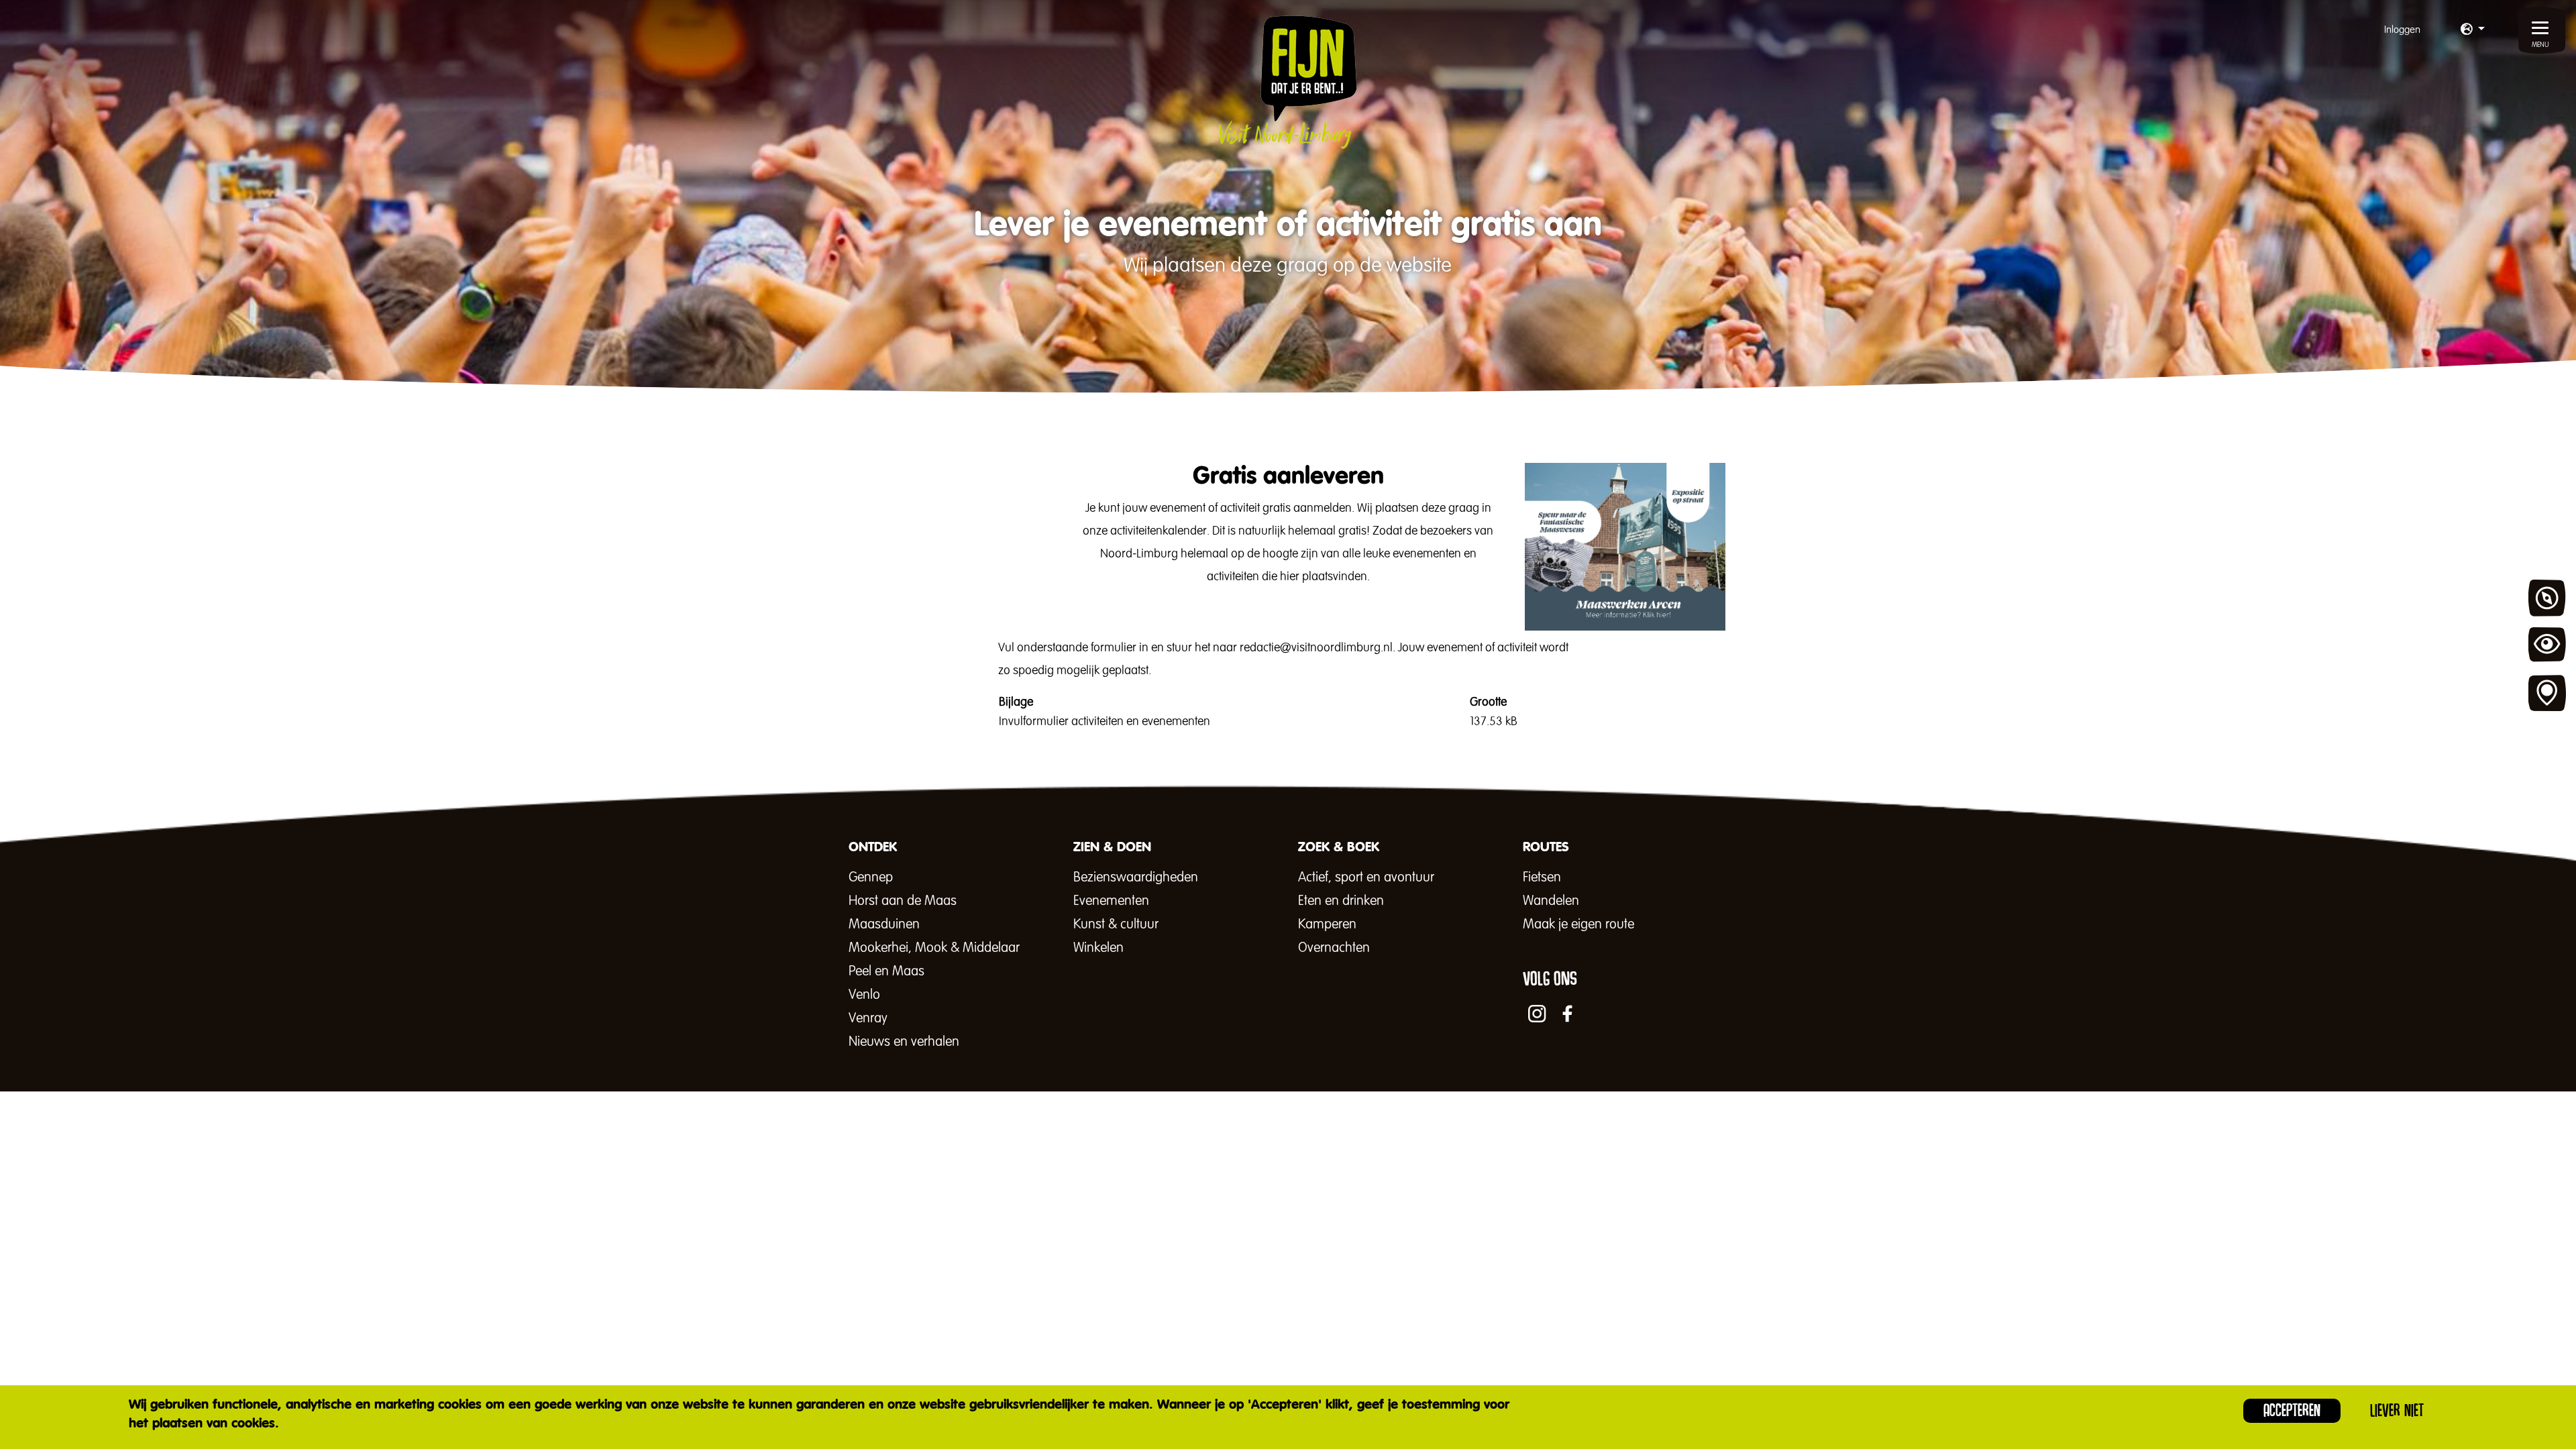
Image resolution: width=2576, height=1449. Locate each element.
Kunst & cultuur (1116, 924)
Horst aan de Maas (903, 901)
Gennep (871, 877)
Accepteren (2292, 1410)
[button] (2473, 30)
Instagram (1537, 1014)
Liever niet (2397, 1410)
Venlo (864, 995)
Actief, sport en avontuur (1366, 877)
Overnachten (1334, 948)
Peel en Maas (887, 971)
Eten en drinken (1341, 901)
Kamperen (1327, 924)
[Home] (1288, 82)
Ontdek (2547, 598)
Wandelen (1551, 901)
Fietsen (1542, 877)
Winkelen (1098, 948)
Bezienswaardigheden (1136, 877)
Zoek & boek (2547, 694)
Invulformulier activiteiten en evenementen (1105, 722)
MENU (2540, 45)
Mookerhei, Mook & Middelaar (934, 948)
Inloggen (2402, 30)
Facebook (1568, 1014)
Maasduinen (884, 924)
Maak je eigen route (1578, 924)
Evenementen (1111, 901)
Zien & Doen (2547, 646)
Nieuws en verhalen (904, 1042)
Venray (868, 1018)
